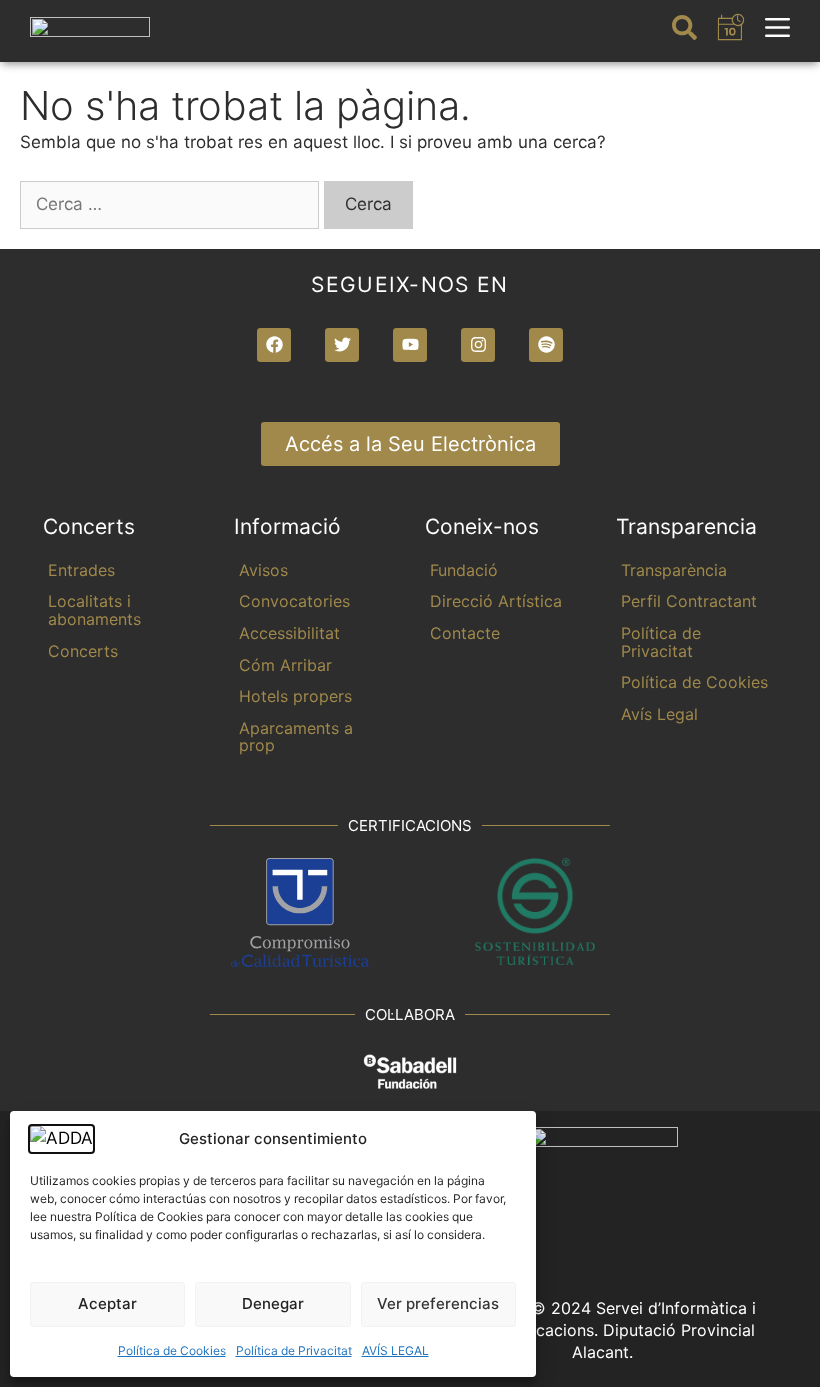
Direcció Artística (496, 601)
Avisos (263, 570)
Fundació (464, 570)
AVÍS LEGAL (395, 1350)
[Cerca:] (172, 204)
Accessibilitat (289, 633)
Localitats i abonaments (94, 610)
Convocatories (294, 601)
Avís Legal (659, 714)
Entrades (81, 570)
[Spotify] (546, 345)
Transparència (674, 570)
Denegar (273, 1303)
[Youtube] (410, 345)
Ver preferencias (438, 1303)
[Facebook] (274, 345)
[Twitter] (342, 345)
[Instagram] (478, 345)
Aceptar (107, 1303)
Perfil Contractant (689, 601)
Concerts (83, 651)
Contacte (465, 633)
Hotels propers (295, 696)
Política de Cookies (172, 1350)
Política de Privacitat (294, 1350)
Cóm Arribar (285, 665)
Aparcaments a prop (296, 737)
